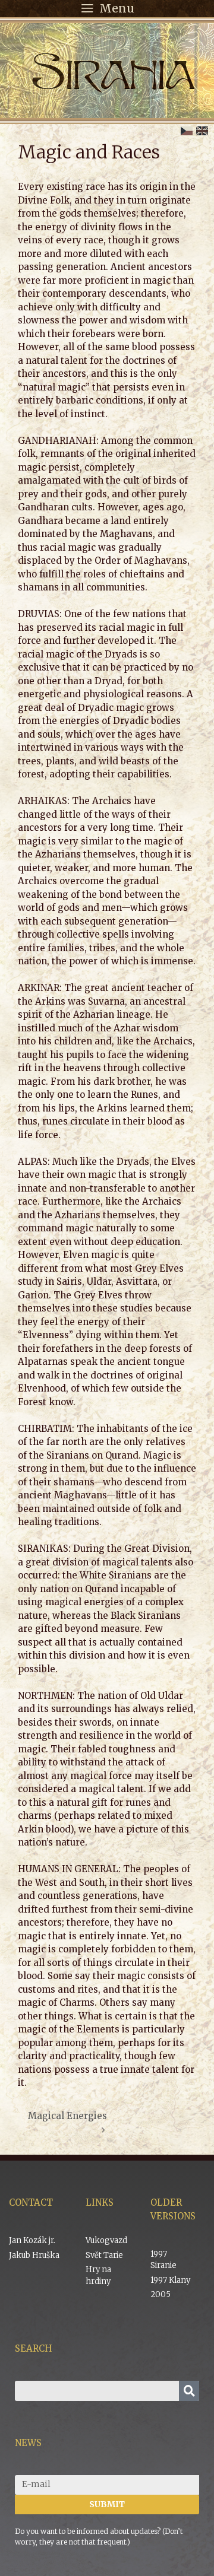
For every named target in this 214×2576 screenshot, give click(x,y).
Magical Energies (67, 2116)
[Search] (189, 2391)
